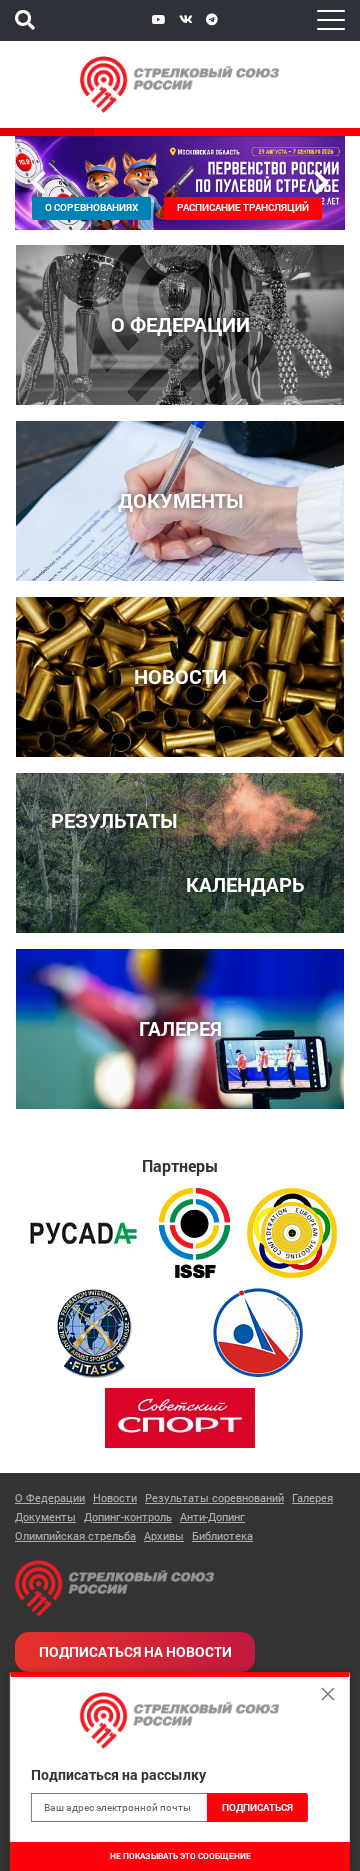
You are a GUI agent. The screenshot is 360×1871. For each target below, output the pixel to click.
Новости (115, 1497)
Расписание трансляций (243, 207)
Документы (45, 1516)
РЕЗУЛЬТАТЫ (114, 819)
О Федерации (50, 1497)
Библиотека (222, 1535)
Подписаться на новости (135, 1651)
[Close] (328, 1694)
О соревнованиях (91, 207)
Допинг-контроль (128, 1516)
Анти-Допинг (212, 1516)
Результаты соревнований (214, 1497)
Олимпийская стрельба (75, 1535)
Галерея (312, 1497)
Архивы (164, 1535)
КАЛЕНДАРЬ (245, 883)
